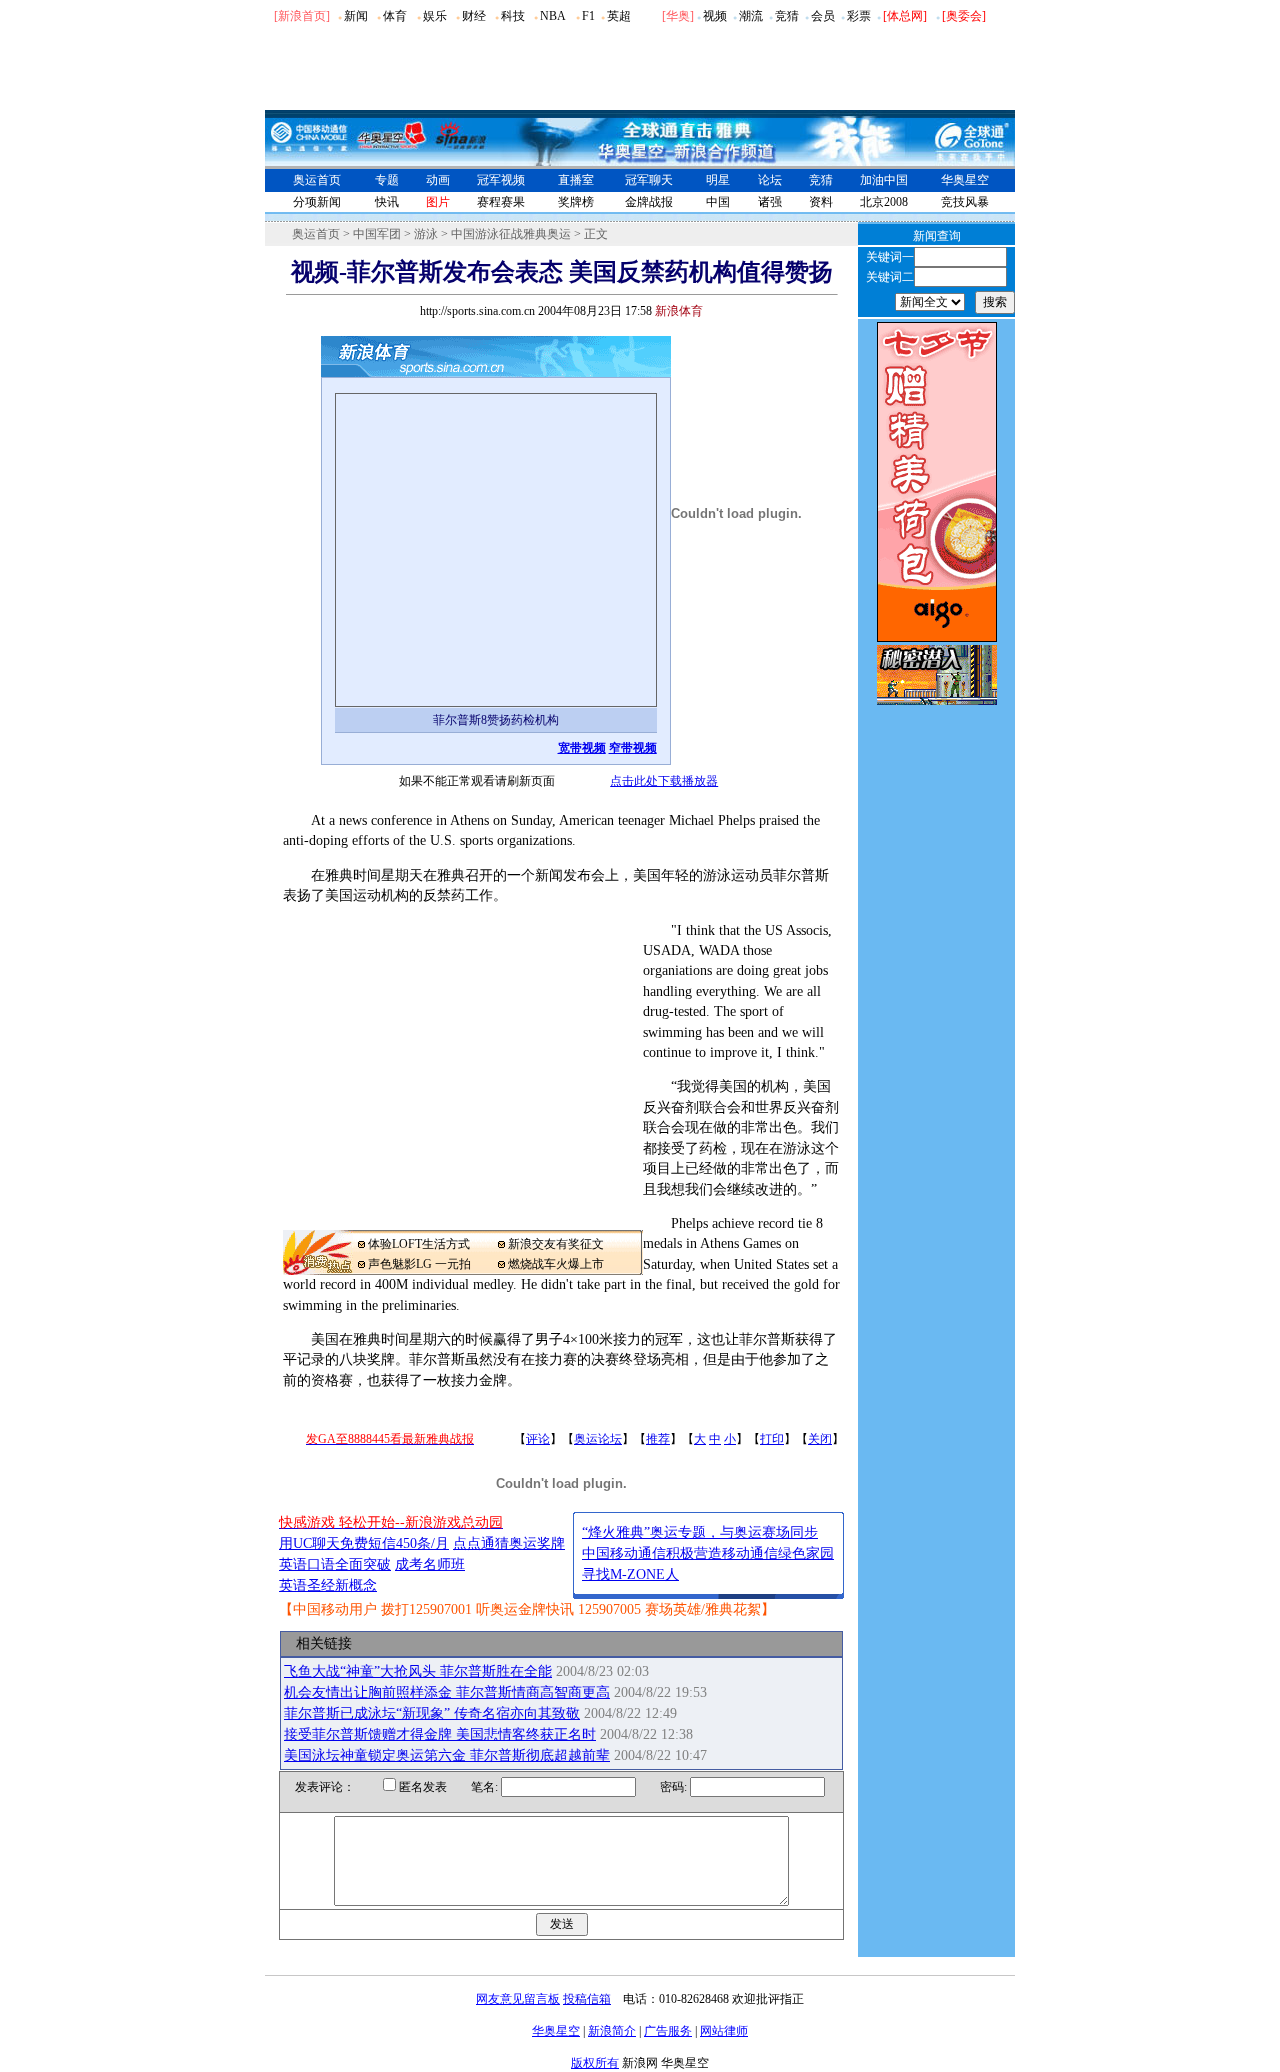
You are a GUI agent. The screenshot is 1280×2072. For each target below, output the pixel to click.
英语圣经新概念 (328, 1585)
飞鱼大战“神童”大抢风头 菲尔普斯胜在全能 (418, 1671)
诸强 (770, 202)
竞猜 (787, 16)
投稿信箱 (587, 1999)
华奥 (678, 16)
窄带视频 (633, 748)
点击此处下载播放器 (664, 781)
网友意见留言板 (518, 1999)
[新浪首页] (302, 16)
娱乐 (435, 16)
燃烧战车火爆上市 (556, 1264)
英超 (619, 16)
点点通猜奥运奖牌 (509, 1543)
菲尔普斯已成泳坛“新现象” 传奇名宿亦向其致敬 (432, 1713)
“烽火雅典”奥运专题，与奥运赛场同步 (700, 1532)
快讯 (387, 202)
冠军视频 (501, 180)
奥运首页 (317, 180)
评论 (538, 1439)
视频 (715, 16)
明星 (718, 180)
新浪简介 (612, 2031)
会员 (823, 16)
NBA (553, 16)
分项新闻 (317, 202)
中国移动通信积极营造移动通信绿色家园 (708, 1553)
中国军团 (377, 234)
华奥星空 (965, 180)
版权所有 (595, 2063)
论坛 (770, 180)
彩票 (859, 16)
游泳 (426, 234)
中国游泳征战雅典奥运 (511, 234)
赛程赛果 (501, 202)
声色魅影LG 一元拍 (419, 1264)
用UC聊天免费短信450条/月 (364, 1543)
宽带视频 (582, 748)
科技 (513, 16)
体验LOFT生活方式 (419, 1244)
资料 (821, 202)
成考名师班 (430, 1564)
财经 (474, 16)
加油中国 (884, 180)
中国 (718, 202)
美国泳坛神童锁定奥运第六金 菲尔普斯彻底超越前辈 (447, 1755)
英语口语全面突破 (335, 1564)
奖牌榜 (576, 202)
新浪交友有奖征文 (556, 1244)
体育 (395, 16)
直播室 (576, 180)
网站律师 (724, 2031)
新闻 (356, 16)
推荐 (658, 1439)
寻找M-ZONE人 (630, 1574)
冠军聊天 (649, 180)
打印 (772, 1439)
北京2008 (884, 202)
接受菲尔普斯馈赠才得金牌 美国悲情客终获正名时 (440, 1734)
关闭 (820, 1439)
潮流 (751, 16)
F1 (588, 16)
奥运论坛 (598, 1439)
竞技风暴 (965, 202)
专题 (387, 180)
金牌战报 (649, 202)
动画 (438, 180)
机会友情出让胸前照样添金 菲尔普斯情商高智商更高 (447, 1692)
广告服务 (668, 2031)
